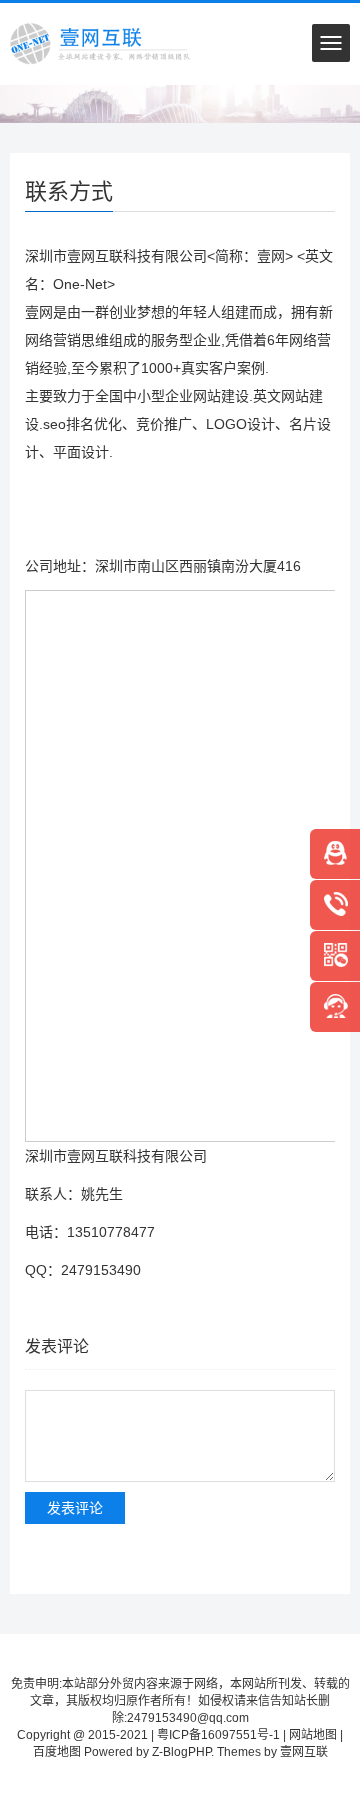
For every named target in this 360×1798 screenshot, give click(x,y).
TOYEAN (180, 1766)
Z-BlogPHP (181, 1752)
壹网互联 (304, 1752)
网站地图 (313, 1735)
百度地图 (57, 1752)
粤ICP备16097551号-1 (218, 1735)
